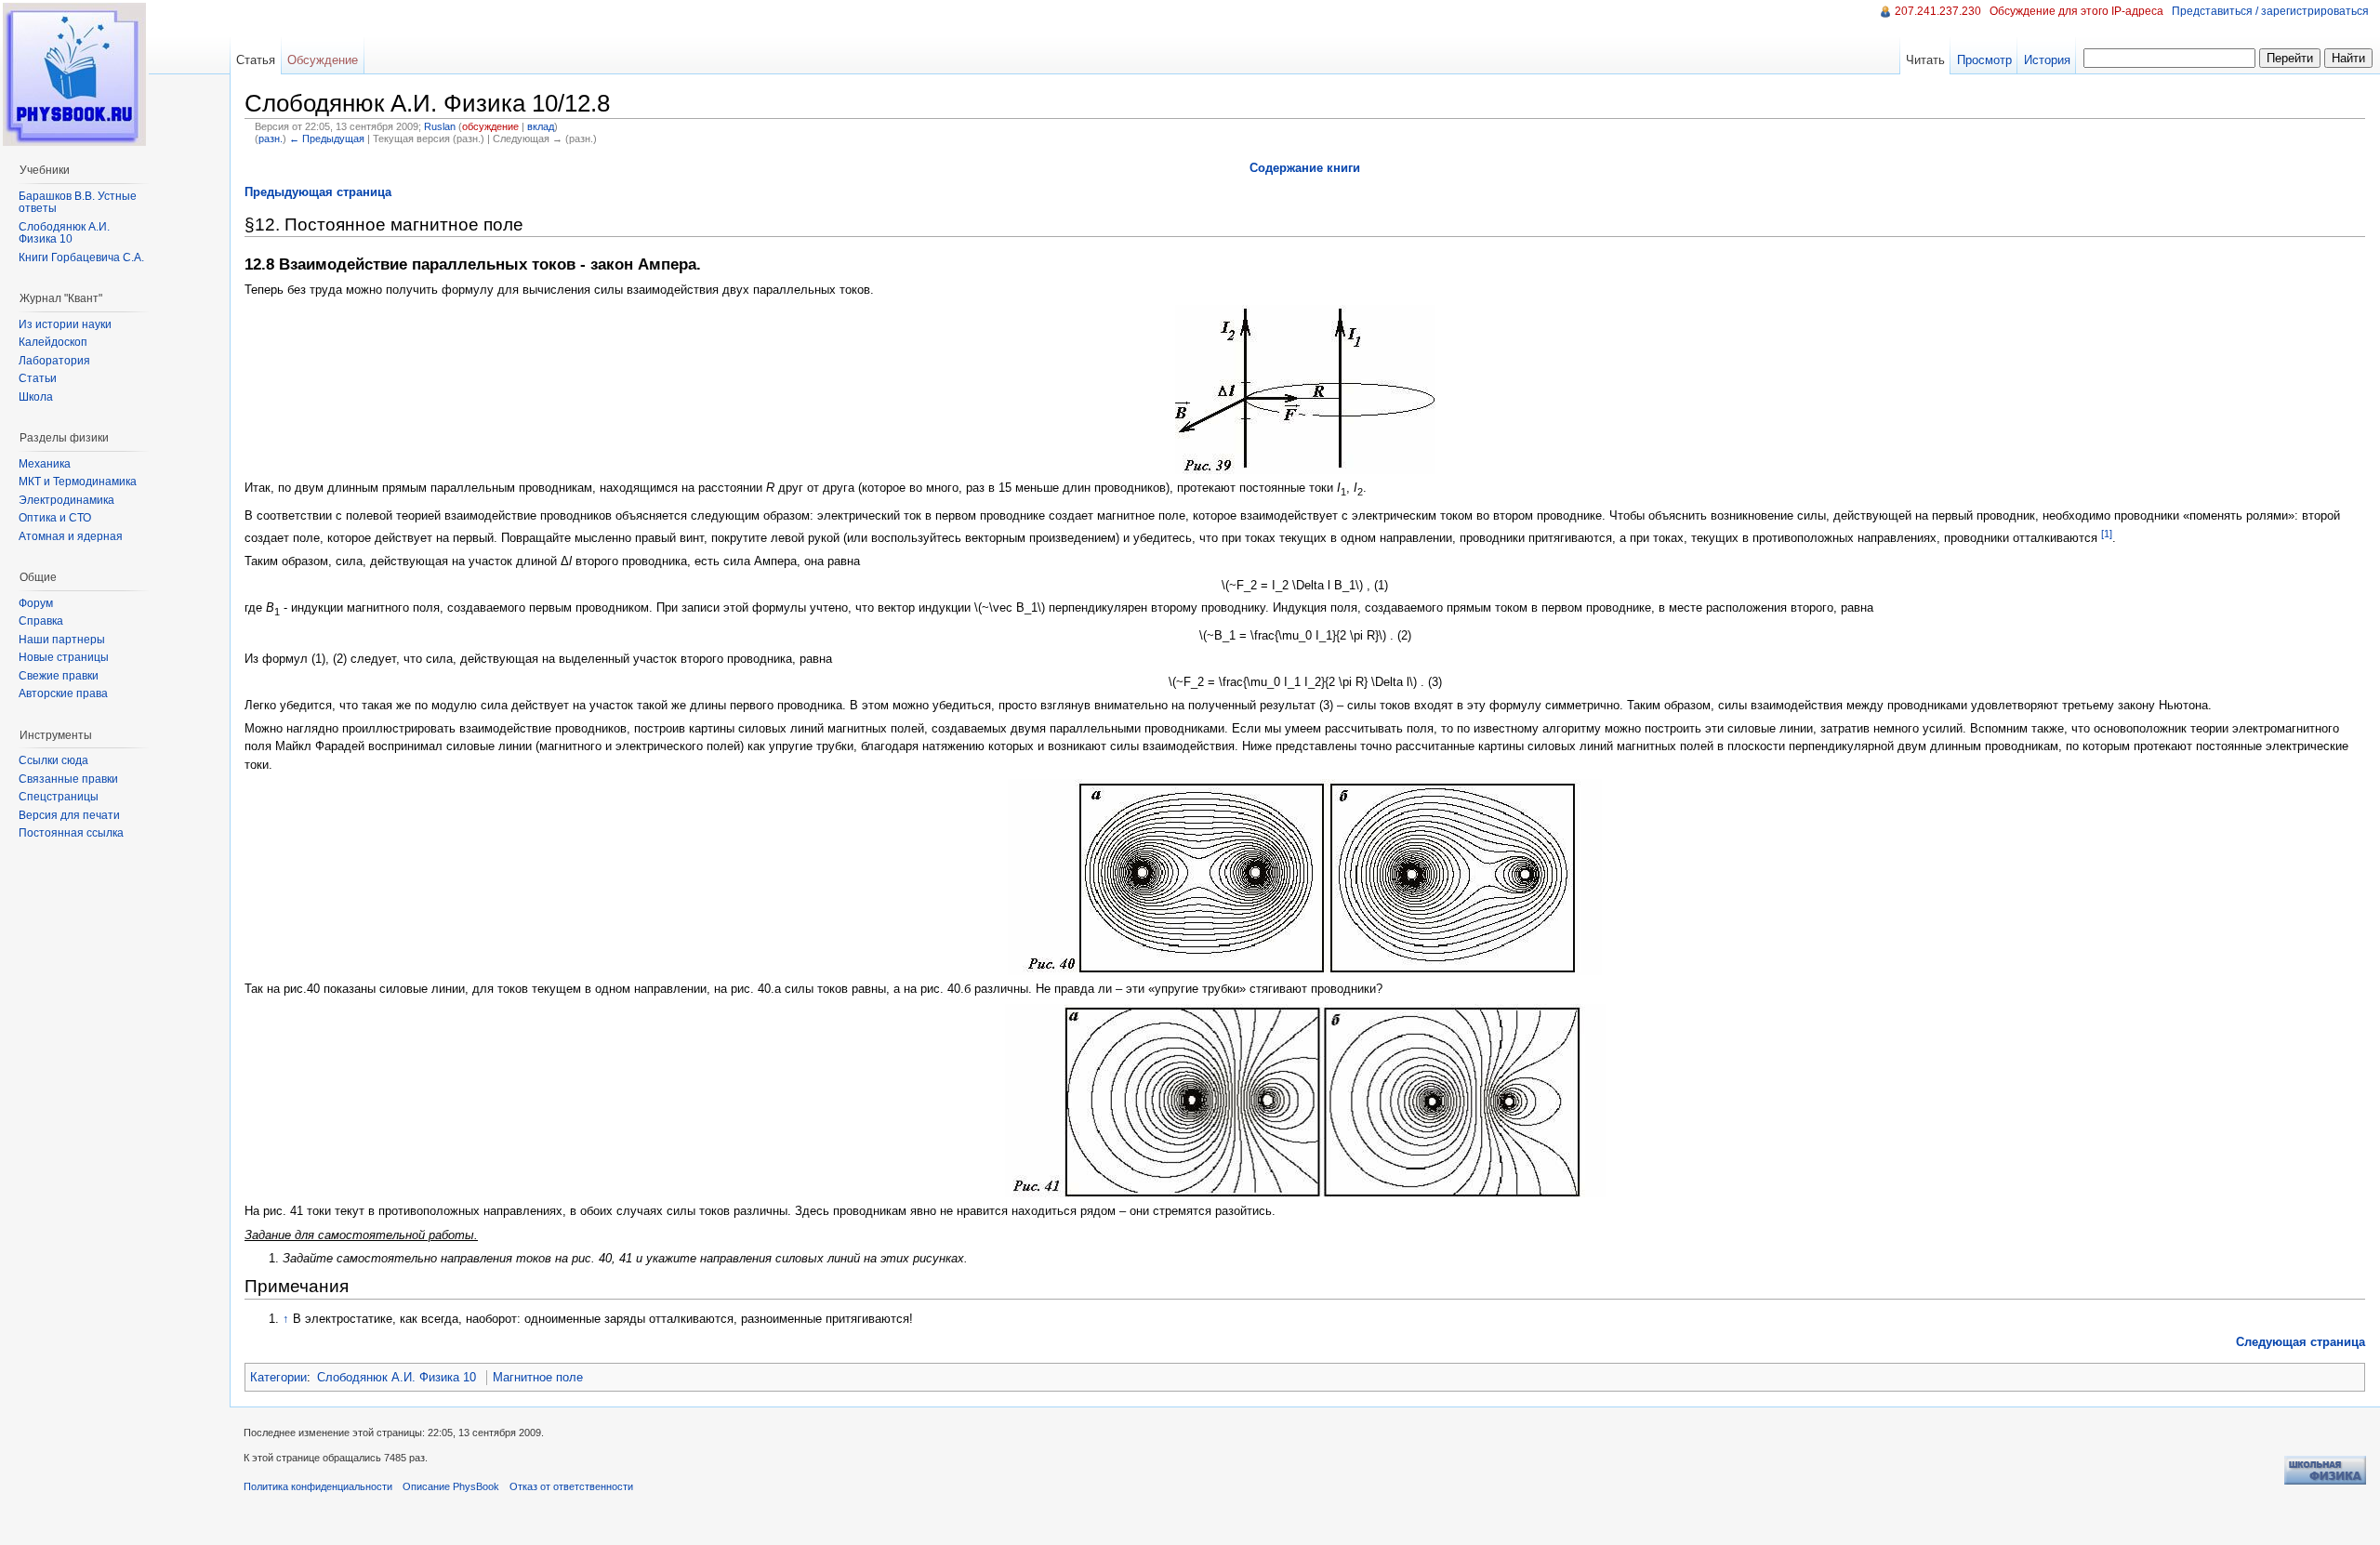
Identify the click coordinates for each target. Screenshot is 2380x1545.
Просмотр (1984, 60)
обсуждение (490, 126)
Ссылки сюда (53, 760)
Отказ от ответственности (571, 1486)
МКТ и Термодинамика (78, 482)
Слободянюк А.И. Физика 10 (397, 1377)
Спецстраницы (59, 797)
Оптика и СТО (55, 518)
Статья (256, 60)
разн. (271, 139)
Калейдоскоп (53, 342)
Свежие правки (59, 676)
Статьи (38, 378)
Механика (45, 464)
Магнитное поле (538, 1377)
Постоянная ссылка (71, 833)
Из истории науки (65, 324)
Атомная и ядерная (71, 536)
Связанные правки (68, 779)
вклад (541, 126)
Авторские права (63, 693)
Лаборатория (54, 361)
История (2047, 60)
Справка (41, 621)
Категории (278, 1377)
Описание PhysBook (451, 1486)
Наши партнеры (62, 640)
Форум (36, 603)
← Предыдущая (327, 139)
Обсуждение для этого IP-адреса (2076, 11)
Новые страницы (64, 657)
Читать (1925, 60)
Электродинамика (66, 500)
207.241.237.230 (1938, 11)
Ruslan (440, 126)
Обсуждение (323, 60)
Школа (36, 397)
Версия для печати (69, 815)
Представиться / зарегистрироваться (2270, 11)
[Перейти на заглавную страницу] (74, 74)
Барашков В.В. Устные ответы (78, 203)
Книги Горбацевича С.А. (81, 257)
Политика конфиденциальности (318, 1486)
